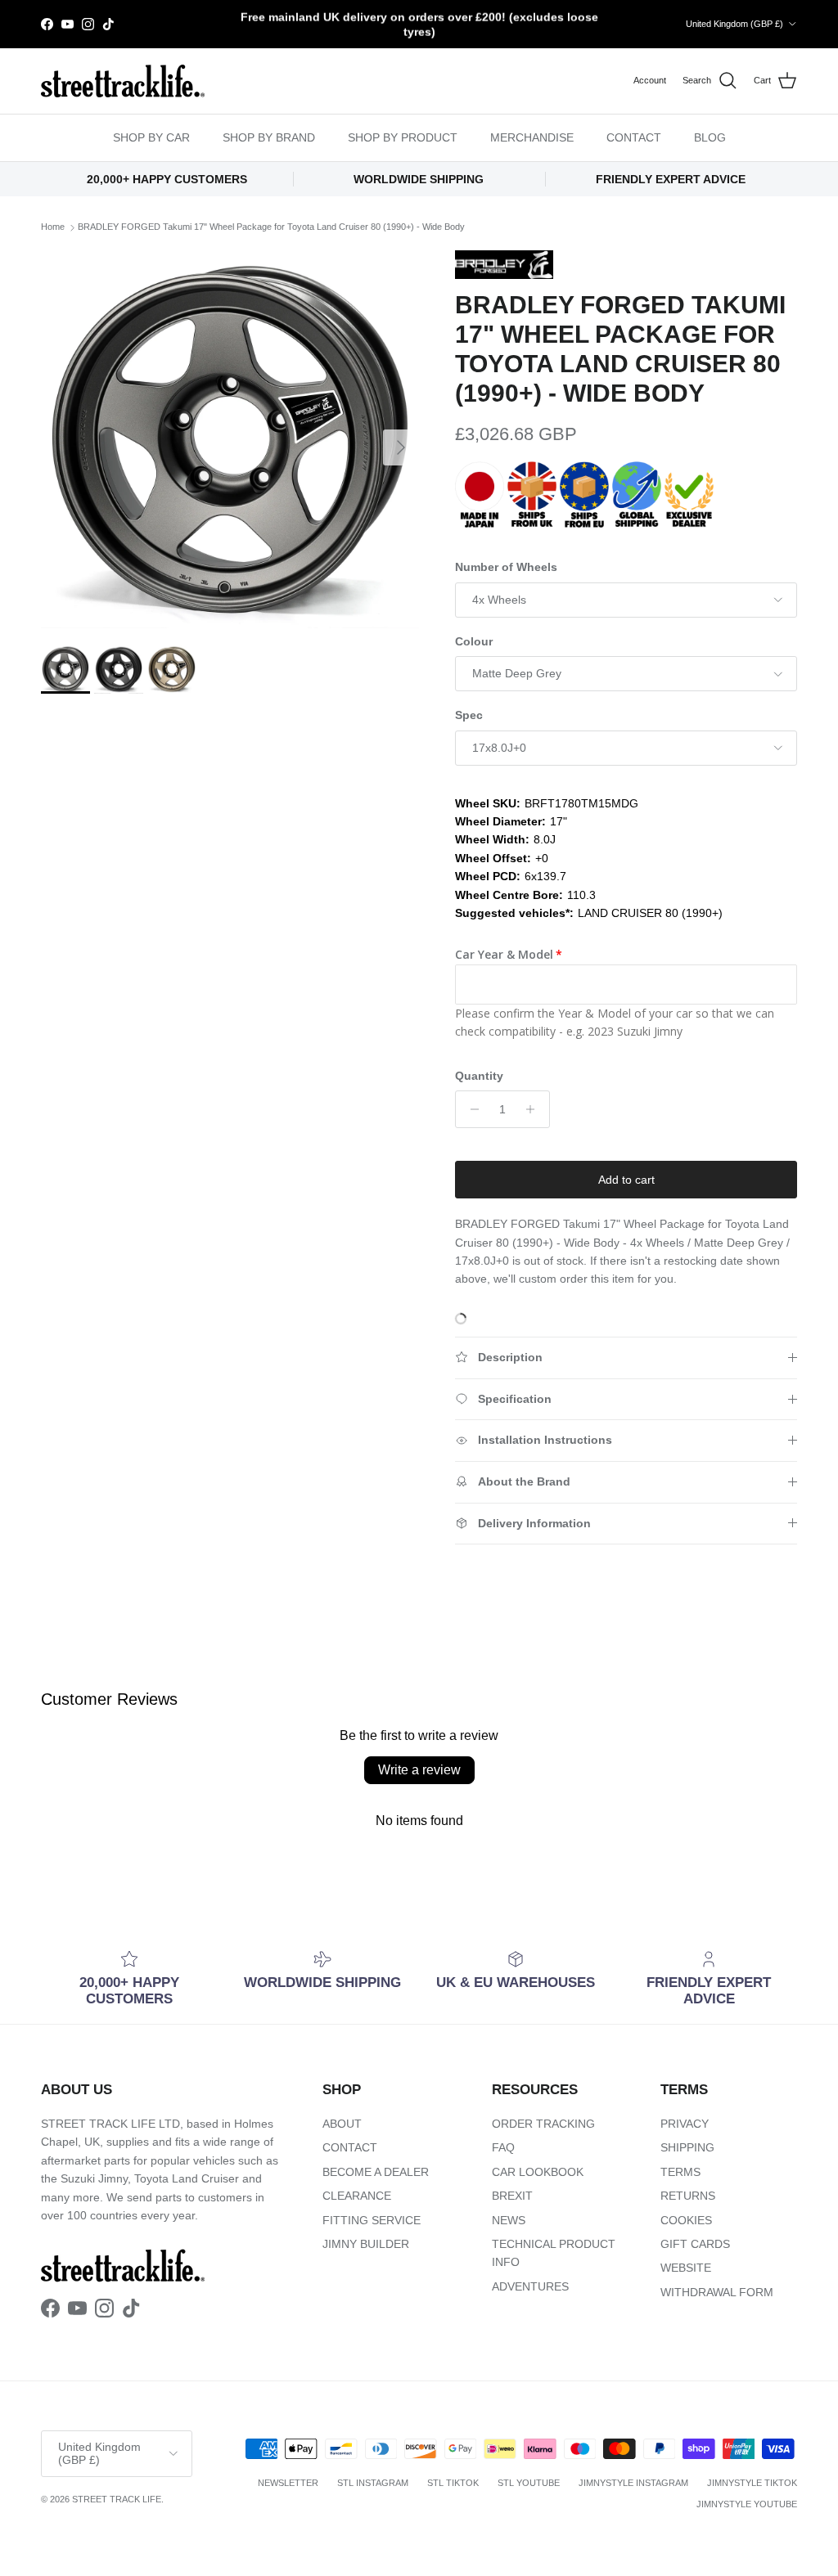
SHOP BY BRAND (269, 137)
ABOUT (342, 2124)
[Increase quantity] (535, 1109)
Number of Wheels (506, 567)
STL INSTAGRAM (373, 2483)
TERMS (680, 2172)
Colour (474, 641)
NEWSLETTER (288, 2483)
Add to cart (626, 1180)
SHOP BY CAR (151, 137)
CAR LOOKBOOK (538, 2172)
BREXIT (512, 2196)
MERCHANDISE (532, 137)
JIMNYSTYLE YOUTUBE (747, 2504)
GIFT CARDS (695, 2244)
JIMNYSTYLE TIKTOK (752, 2483)
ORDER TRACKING (543, 2124)
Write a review (419, 1770)
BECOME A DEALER (376, 2172)
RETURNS (688, 2196)
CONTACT (634, 137)
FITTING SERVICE (372, 2220)
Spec (469, 715)
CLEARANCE (357, 2196)
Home (53, 227)
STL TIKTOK (453, 2483)
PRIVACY (685, 2124)
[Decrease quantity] (470, 1109)
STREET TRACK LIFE (117, 2499)
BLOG (710, 137)
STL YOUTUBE (529, 2483)
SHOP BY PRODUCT (403, 137)
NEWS (509, 2220)
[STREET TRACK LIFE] (123, 81)
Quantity (479, 1076)
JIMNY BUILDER (366, 2244)
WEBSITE (686, 2268)
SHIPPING (687, 2147)
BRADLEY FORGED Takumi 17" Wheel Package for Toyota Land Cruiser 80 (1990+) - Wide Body (271, 227)
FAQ (503, 2147)
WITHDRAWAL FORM (717, 2292)
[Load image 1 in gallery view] (230, 439)
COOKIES (686, 2220)
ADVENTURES (530, 2286)
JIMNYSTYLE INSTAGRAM (633, 2483)
